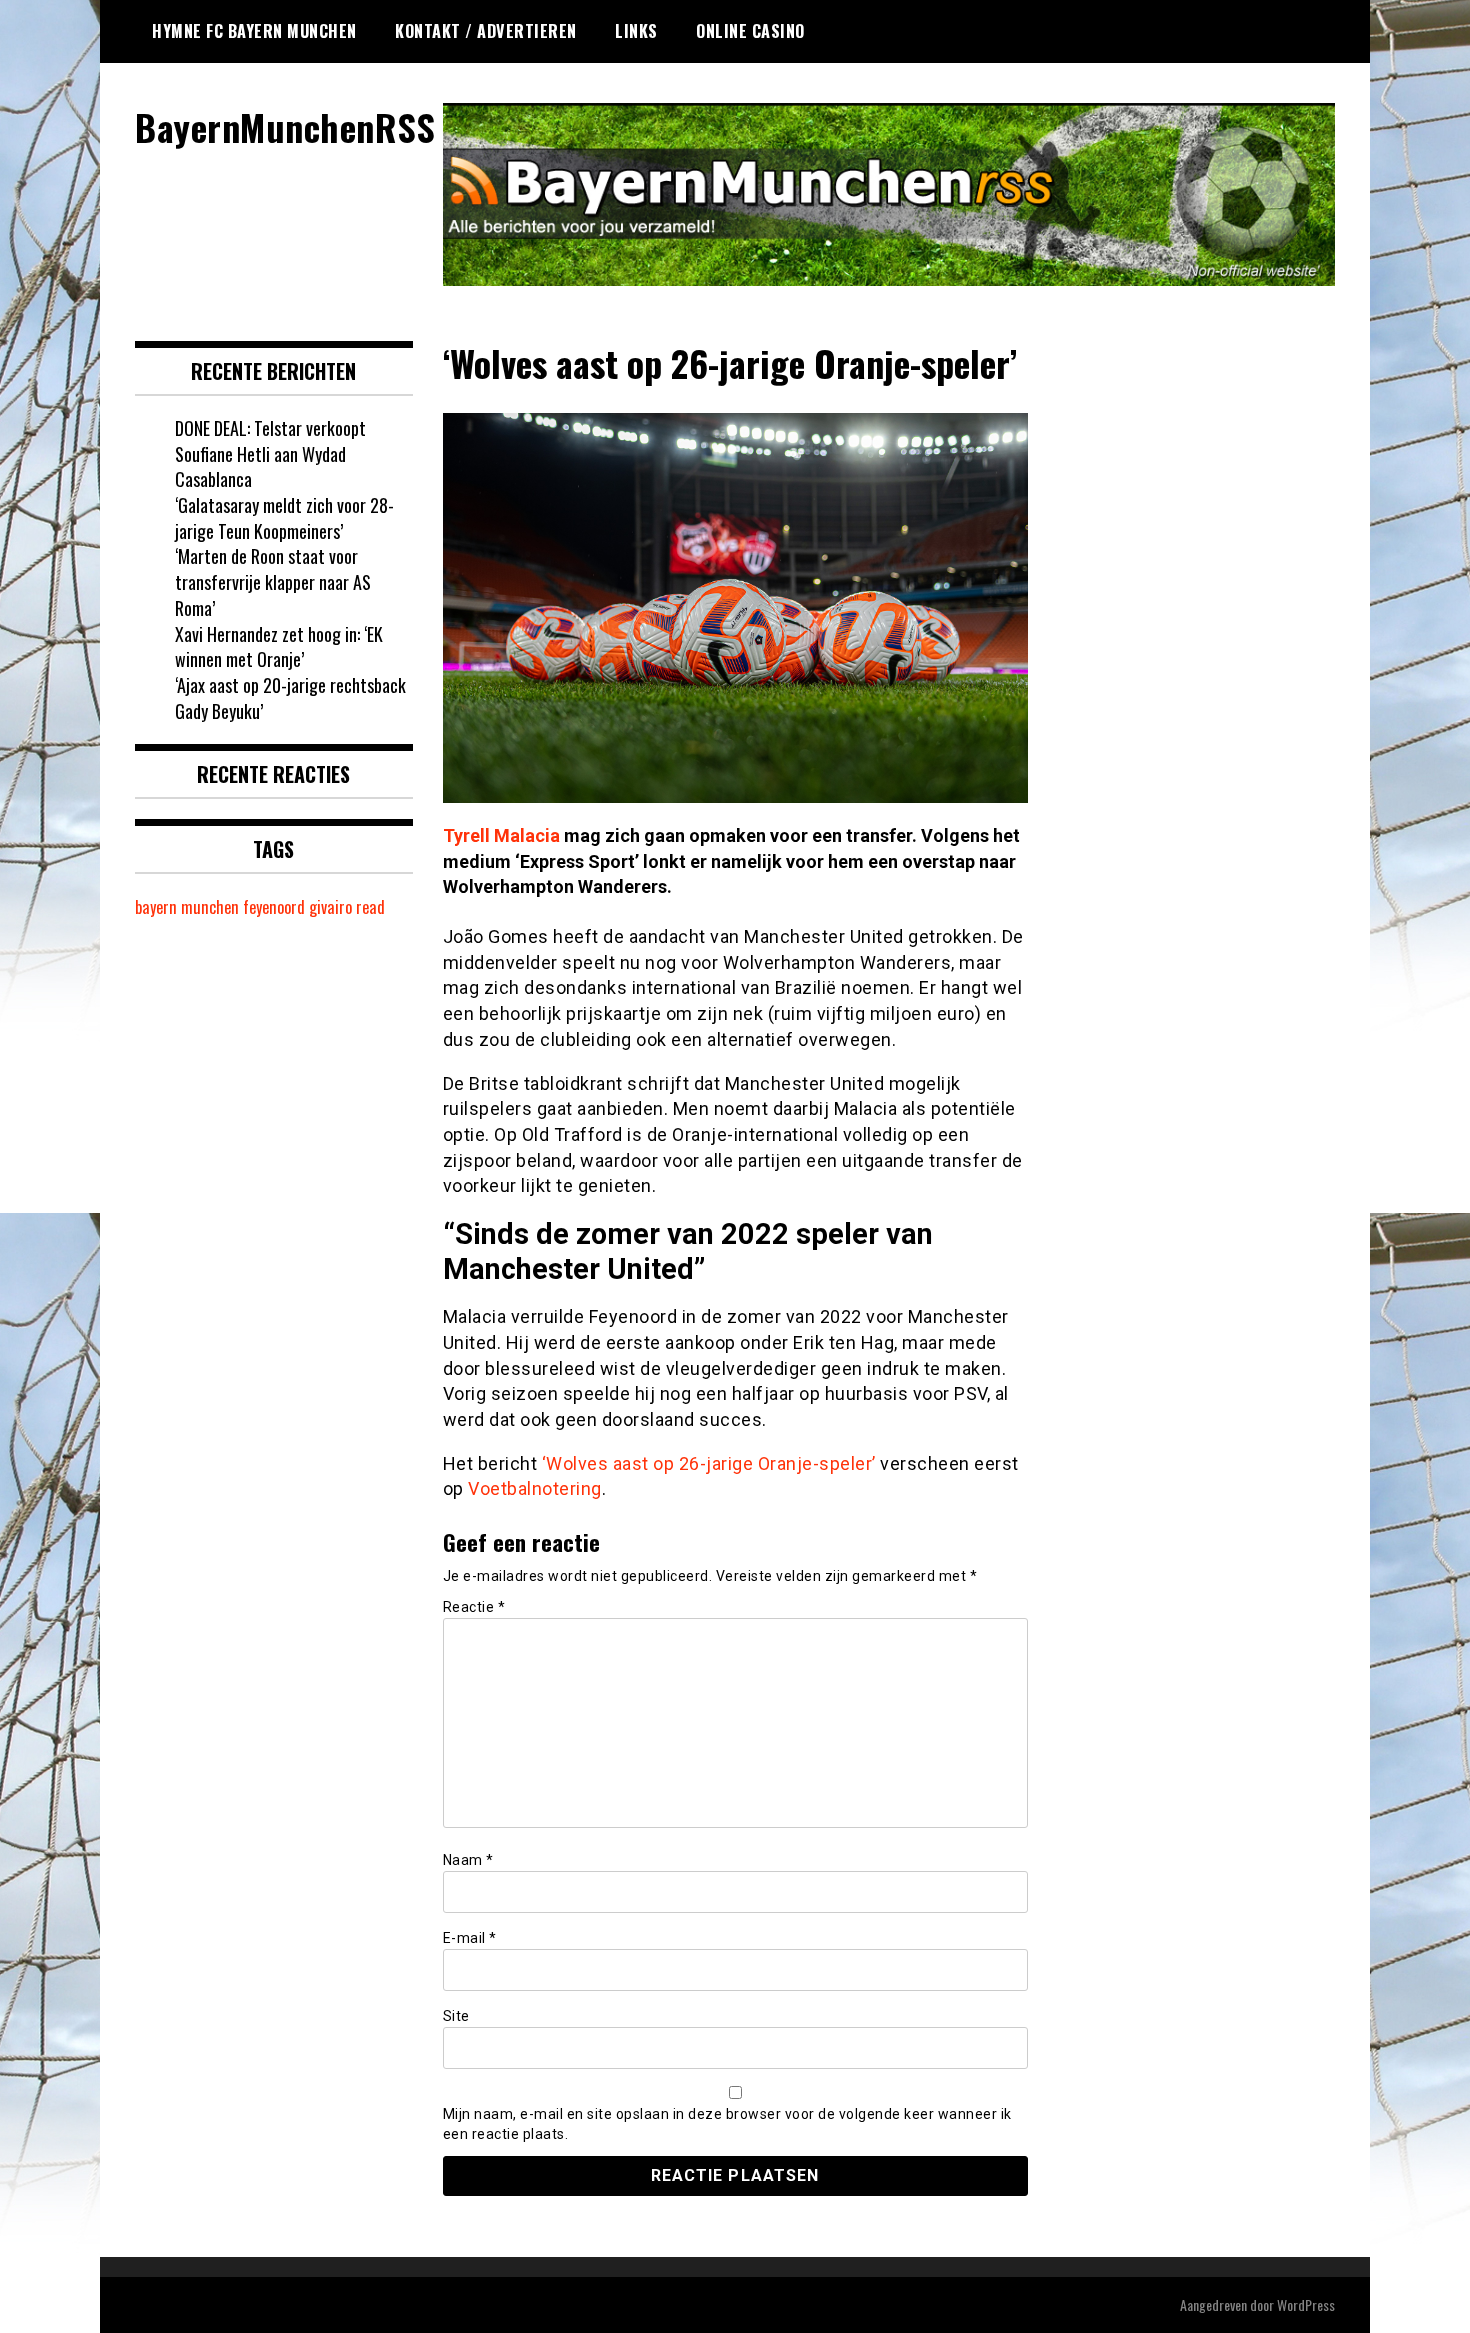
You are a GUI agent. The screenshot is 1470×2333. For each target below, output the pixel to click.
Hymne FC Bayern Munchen (254, 31)
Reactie (474, 1607)
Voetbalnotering (535, 1488)
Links (636, 31)
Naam (468, 1860)
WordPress (1306, 2304)
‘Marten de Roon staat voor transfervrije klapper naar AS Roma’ (273, 581)
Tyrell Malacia (501, 835)
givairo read (347, 907)
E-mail (470, 1938)
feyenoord (274, 907)
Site (456, 2016)
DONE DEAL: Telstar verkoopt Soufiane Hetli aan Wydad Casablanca (270, 453)
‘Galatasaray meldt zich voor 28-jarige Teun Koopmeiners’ (284, 518)
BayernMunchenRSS (285, 126)
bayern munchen (187, 907)
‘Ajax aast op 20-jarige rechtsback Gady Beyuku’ (290, 698)
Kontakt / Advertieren (486, 31)
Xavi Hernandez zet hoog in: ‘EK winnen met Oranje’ (279, 647)
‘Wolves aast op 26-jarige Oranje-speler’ (709, 1463)
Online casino (750, 31)
